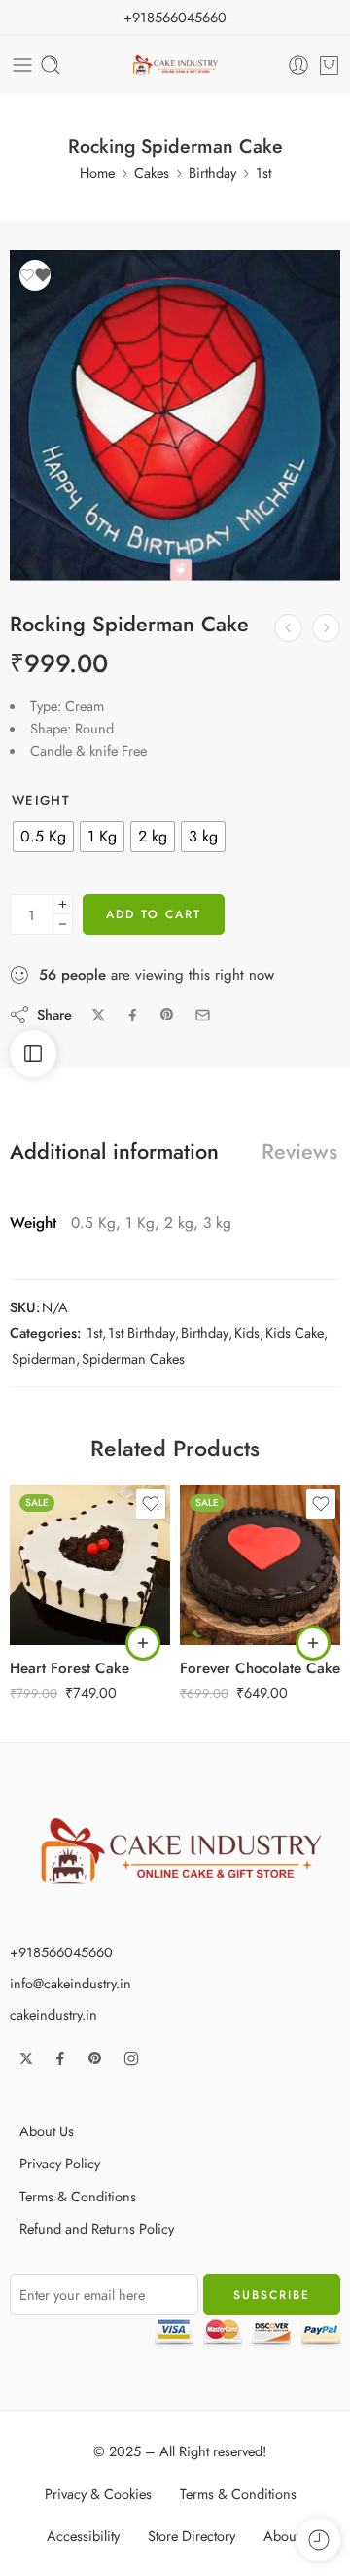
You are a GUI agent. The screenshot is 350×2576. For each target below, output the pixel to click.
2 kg (63, 1588)
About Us (47, 2131)
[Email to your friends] (203, 1015)
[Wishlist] (35, 275)
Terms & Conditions (78, 2196)
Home (97, 173)
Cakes (152, 173)
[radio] (43, 837)
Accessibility (83, 2536)
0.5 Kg (63, 1529)
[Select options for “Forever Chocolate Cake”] (313, 1643)
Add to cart (154, 914)
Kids (247, 1332)
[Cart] (329, 65)
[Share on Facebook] (133, 1015)
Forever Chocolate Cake (260, 1668)
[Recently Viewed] (318, 2540)
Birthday (212, 173)
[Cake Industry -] (175, 66)
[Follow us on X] (26, 2058)
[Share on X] (99, 1015)
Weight (41, 801)
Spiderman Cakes (133, 1359)
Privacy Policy (60, 2163)
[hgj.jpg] (175, 415)
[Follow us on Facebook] (60, 2058)
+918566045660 (175, 17)
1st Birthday (141, 1332)
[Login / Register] (298, 65)
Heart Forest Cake (70, 1668)
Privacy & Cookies (98, 2494)
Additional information (114, 1152)
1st (263, 173)
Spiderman (44, 1359)
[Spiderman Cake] (288, 628)
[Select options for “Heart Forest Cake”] (143, 1643)
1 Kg (63, 1558)
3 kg (63, 1617)
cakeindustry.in (53, 2014)
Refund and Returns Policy (97, 2228)
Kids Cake (295, 1332)
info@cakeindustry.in (70, 1983)
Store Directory (192, 2536)
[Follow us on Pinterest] (95, 2058)
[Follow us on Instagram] (131, 2058)
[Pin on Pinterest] (167, 1015)
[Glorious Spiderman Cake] (326, 628)
